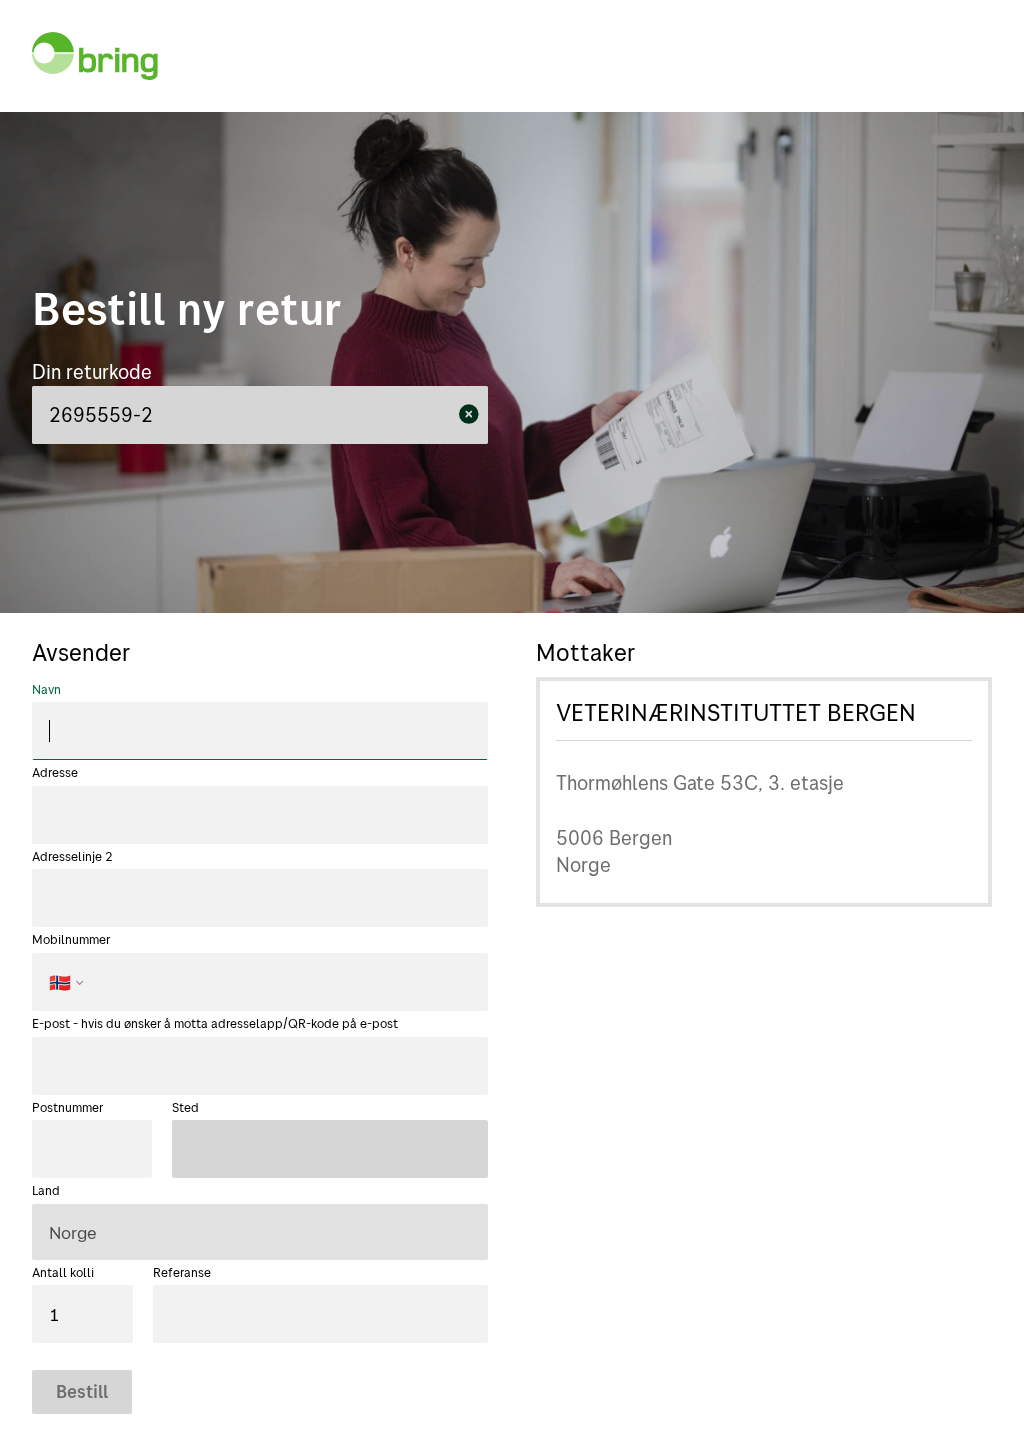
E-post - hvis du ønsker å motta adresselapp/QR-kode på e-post (215, 1023)
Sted (185, 1107)
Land (46, 1190)
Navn (46, 689)
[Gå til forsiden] (95, 56)
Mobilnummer (71, 962)
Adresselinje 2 (72, 856)
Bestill (82, 1391)
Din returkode (92, 371)
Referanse (182, 1272)
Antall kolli (63, 1272)
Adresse (55, 772)
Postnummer (67, 1107)
